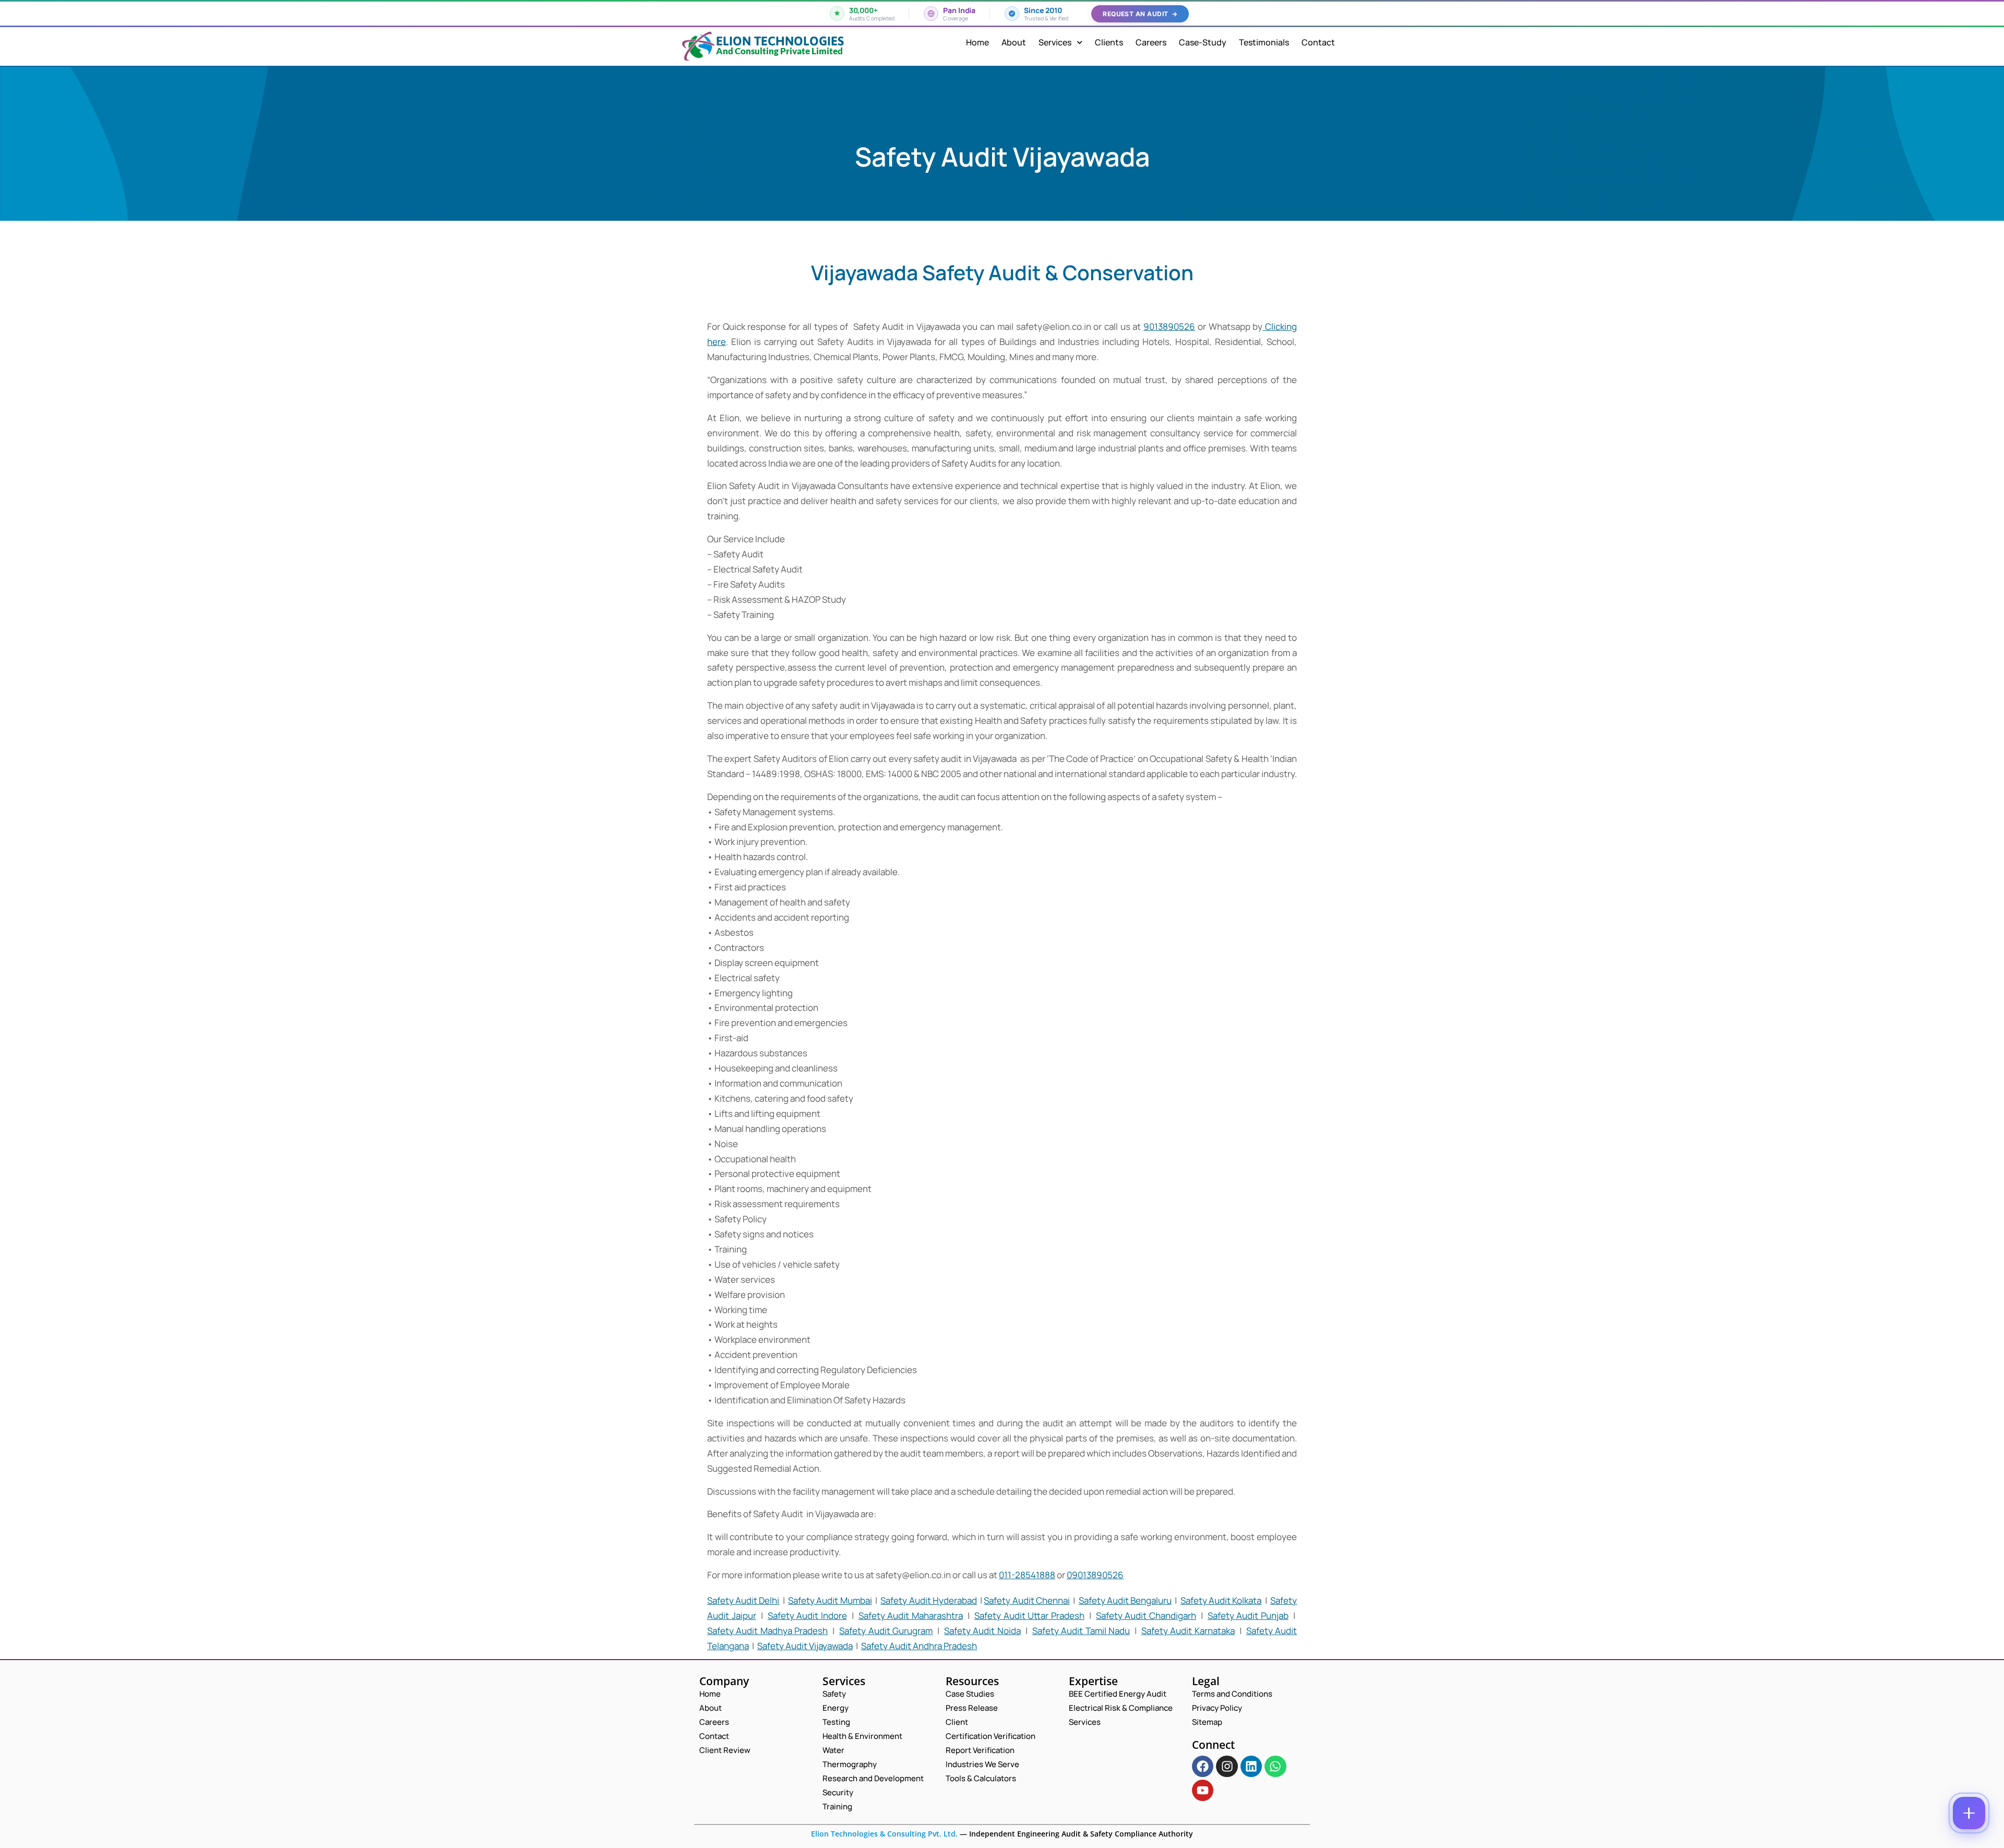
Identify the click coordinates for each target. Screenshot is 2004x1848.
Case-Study (1203, 42)
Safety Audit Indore (807, 1615)
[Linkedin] (1251, 1766)
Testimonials (1264, 42)
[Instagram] (1227, 1766)
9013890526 (1169, 326)
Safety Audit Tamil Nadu (1081, 1631)
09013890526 (1095, 1575)
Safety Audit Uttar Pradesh (1029, 1615)
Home (977, 42)
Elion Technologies (780, 41)
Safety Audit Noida (982, 1631)
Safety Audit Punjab (1248, 1615)
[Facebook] (1203, 1766)
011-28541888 (1027, 1575)
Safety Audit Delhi (743, 1600)
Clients (1109, 42)
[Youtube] (1203, 1790)
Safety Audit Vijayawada (805, 1646)
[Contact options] (1969, 1813)
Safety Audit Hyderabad (928, 1600)
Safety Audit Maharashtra (911, 1615)
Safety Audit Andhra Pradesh (919, 1646)
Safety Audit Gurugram (886, 1631)
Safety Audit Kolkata (1221, 1600)
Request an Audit (1140, 14)
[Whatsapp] (1275, 1766)
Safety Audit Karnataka (1188, 1631)
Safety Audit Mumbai (830, 1600)
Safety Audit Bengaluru (1125, 1600)
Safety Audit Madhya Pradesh (767, 1631)
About (1014, 42)
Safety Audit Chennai (1027, 1600)
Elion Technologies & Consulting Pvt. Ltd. (884, 1834)
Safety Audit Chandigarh (1146, 1615)
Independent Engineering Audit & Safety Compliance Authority (1080, 1834)
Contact (1318, 42)
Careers (1151, 42)
